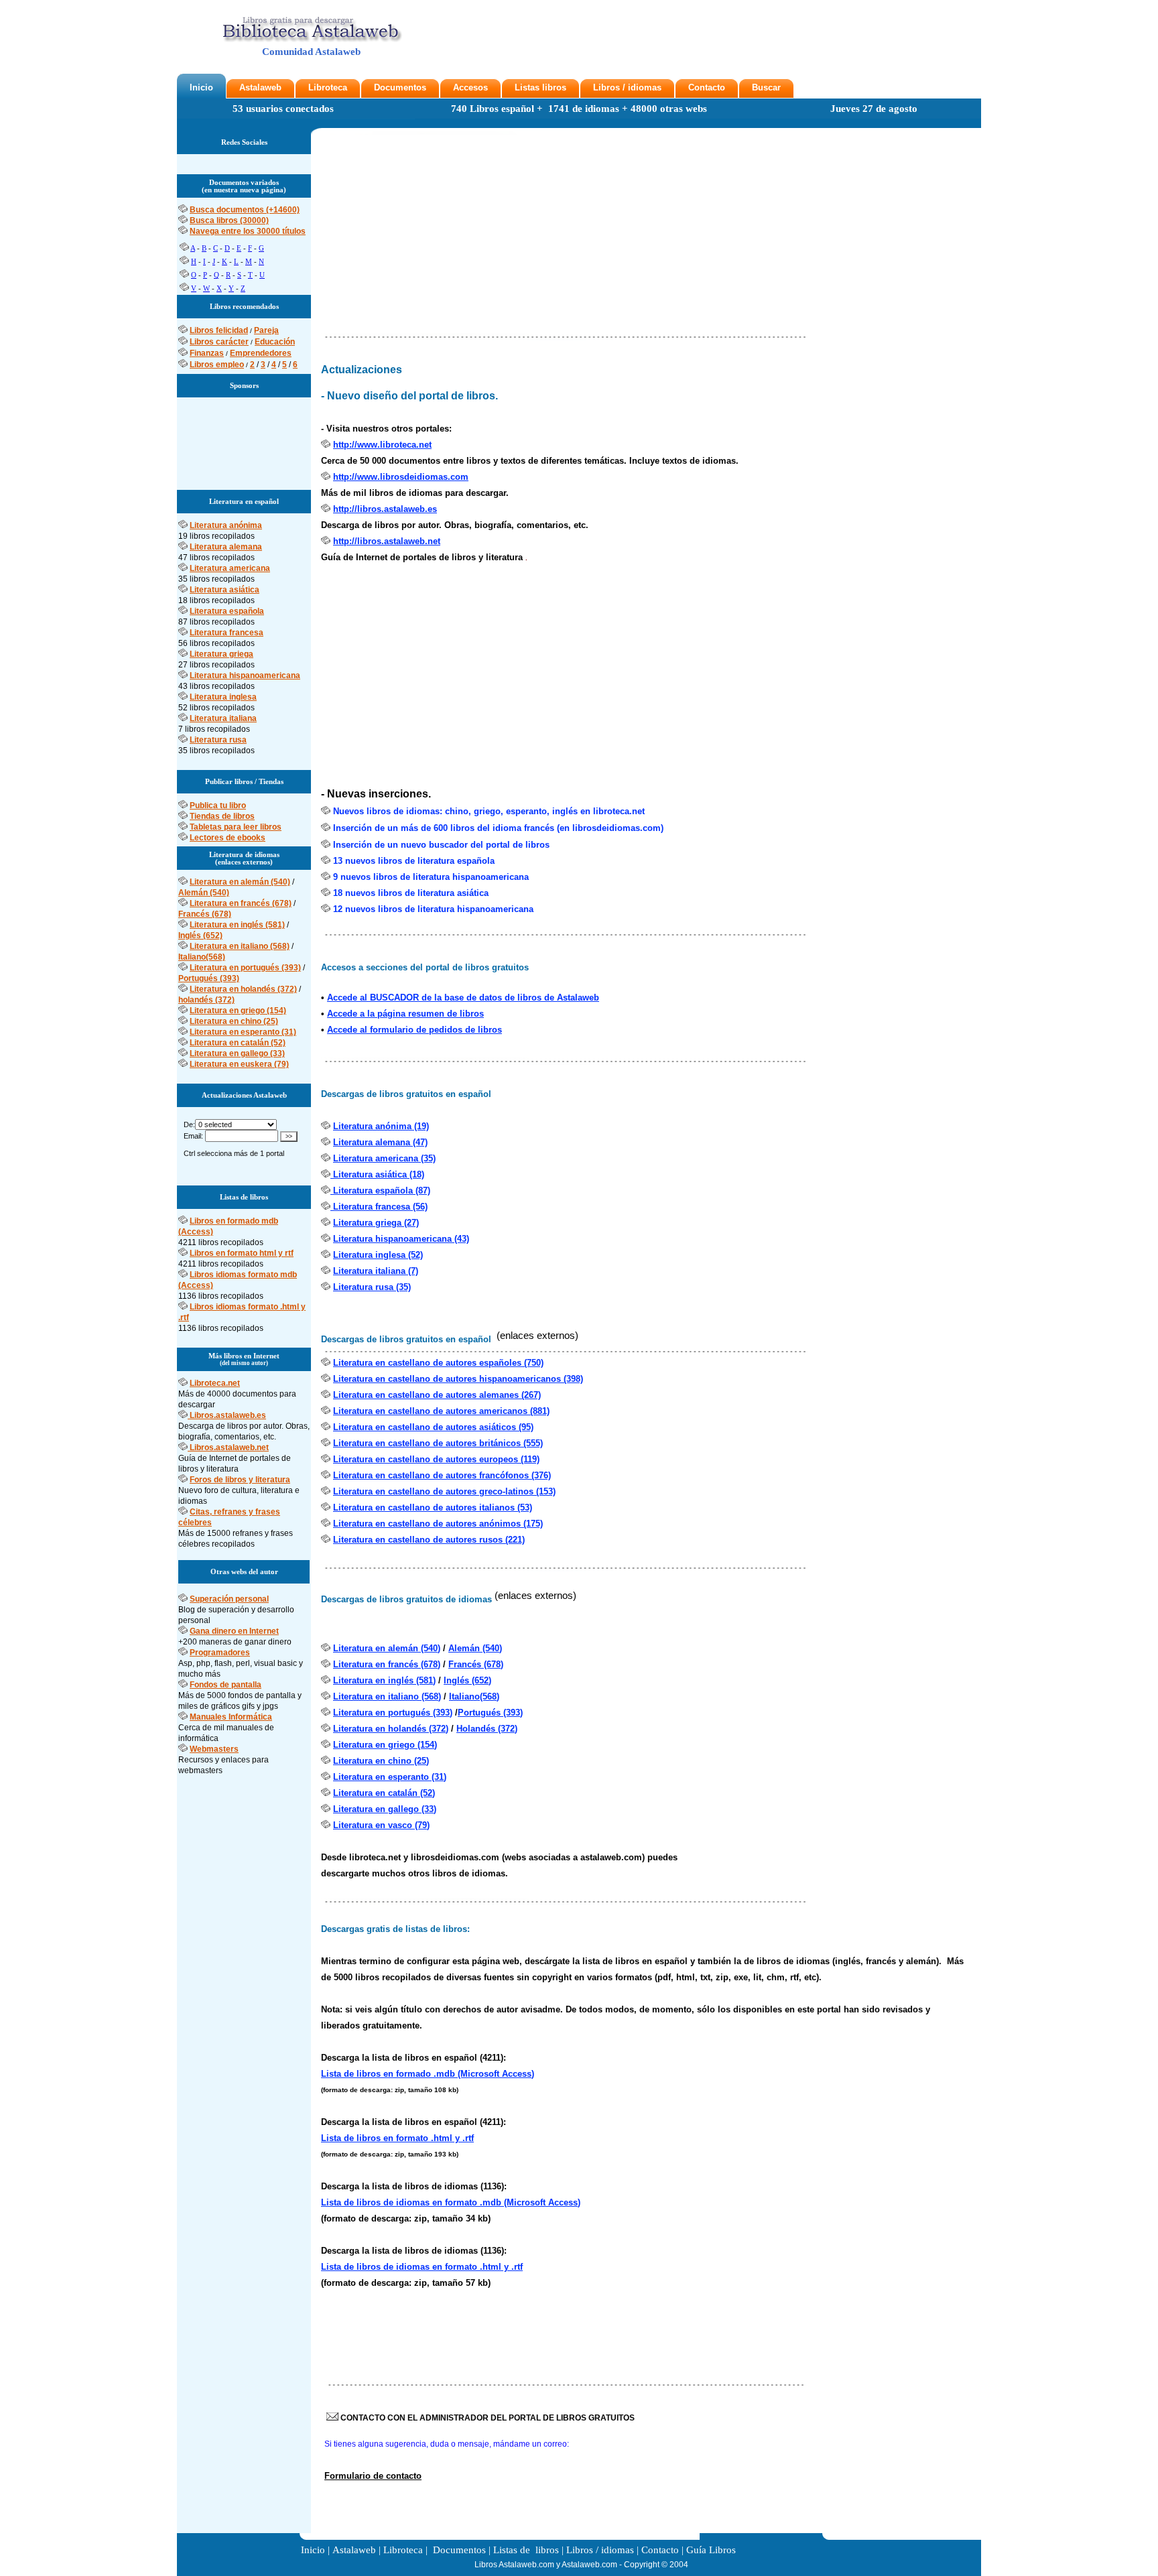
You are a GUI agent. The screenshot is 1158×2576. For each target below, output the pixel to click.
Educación (275, 342)
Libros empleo (217, 365)
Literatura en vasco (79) (381, 1825)
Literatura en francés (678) (241, 903)
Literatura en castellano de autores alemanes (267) (437, 1395)
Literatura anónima (226, 525)
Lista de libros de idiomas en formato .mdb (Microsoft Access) (451, 2202)
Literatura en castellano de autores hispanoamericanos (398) (458, 1379)
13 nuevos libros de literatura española (414, 861)
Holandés (477, 1729)
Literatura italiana (223, 718)
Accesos (470, 87)
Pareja (266, 330)
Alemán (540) (204, 893)
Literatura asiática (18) (377, 1174)
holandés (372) (206, 1000)
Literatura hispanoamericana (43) (401, 1239)
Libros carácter (219, 342)
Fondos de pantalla (226, 1685)
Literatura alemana (226, 547)
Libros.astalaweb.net (229, 1447)
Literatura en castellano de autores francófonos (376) (442, 1475)
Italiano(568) (202, 957)
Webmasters (214, 1749)
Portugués (480, 1713)
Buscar (766, 87)
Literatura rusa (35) (372, 1287)
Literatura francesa (227, 633)
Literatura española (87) (380, 1190)
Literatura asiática (224, 590)
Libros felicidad (219, 330)
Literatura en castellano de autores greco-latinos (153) (444, 1491)
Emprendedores (261, 353)
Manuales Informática (231, 1717)
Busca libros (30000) (229, 220)
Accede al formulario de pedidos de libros (414, 1030)
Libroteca (328, 87)
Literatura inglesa (223, 697)
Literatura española (227, 611)
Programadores (220, 1653)
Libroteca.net (215, 1383)
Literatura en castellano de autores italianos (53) (433, 1507)
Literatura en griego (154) (238, 1011)
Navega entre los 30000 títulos (248, 231)
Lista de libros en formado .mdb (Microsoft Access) (428, 2074)
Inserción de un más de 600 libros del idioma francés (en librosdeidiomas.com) (498, 828)
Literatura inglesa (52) (378, 1255)
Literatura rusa (218, 740)
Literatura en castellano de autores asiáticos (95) (433, 1427)
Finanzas (207, 353)
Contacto (707, 87)
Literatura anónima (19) (381, 1126)
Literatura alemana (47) (380, 1142)
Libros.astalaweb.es (228, 1415)
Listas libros (540, 87)
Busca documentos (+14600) (245, 210)
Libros (606, 87)
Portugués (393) (209, 978)
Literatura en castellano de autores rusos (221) (429, 1540)
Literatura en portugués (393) (245, 968)
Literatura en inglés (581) (237, 925)
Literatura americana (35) (384, 1158)
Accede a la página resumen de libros (405, 1014)
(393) (513, 1713)
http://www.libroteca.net (382, 445)
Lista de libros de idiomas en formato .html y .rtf (422, 2267)
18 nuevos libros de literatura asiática (411, 893)
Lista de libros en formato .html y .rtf (397, 2138)
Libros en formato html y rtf (242, 1253)
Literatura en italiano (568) (240, 946)
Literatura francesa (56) (379, 1207)
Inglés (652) (200, 936)
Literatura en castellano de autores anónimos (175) (438, 1524)
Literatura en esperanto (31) (243, 1032)
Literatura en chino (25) (234, 1021)
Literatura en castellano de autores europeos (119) (436, 1459)
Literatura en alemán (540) (240, 882)
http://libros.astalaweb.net (387, 541)
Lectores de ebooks (228, 838)
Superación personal (229, 1599)
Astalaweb (260, 87)
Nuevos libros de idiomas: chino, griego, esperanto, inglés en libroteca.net (489, 811)
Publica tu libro (218, 806)
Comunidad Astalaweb (311, 52)
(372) (508, 1729)
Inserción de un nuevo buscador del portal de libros (441, 845)
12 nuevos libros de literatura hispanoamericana (433, 909)
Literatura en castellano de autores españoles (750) (438, 1363)
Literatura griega (221, 654)
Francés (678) (205, 914)
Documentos (400, 87)
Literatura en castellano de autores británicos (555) (438, 1443)
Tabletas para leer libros (236, 827)
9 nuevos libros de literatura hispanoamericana (431, 877)
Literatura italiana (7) (376, 1271)
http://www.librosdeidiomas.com (401, 477)
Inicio (201, 87)
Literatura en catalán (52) (238, 1043)
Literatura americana (230, 568)
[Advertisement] (244, 438)
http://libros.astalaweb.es (385, 509)
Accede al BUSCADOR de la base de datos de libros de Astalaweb (463, 997)
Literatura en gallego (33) (237, 1053)
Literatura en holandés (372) (243, 989)
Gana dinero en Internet (234, 1631)
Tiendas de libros (222, 816)
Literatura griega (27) (376, 1223)
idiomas (645, 87)
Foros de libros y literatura (240, 1480)
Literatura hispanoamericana (245, 675)
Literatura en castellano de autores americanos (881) (441, 1411)
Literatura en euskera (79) (239, 1064)
